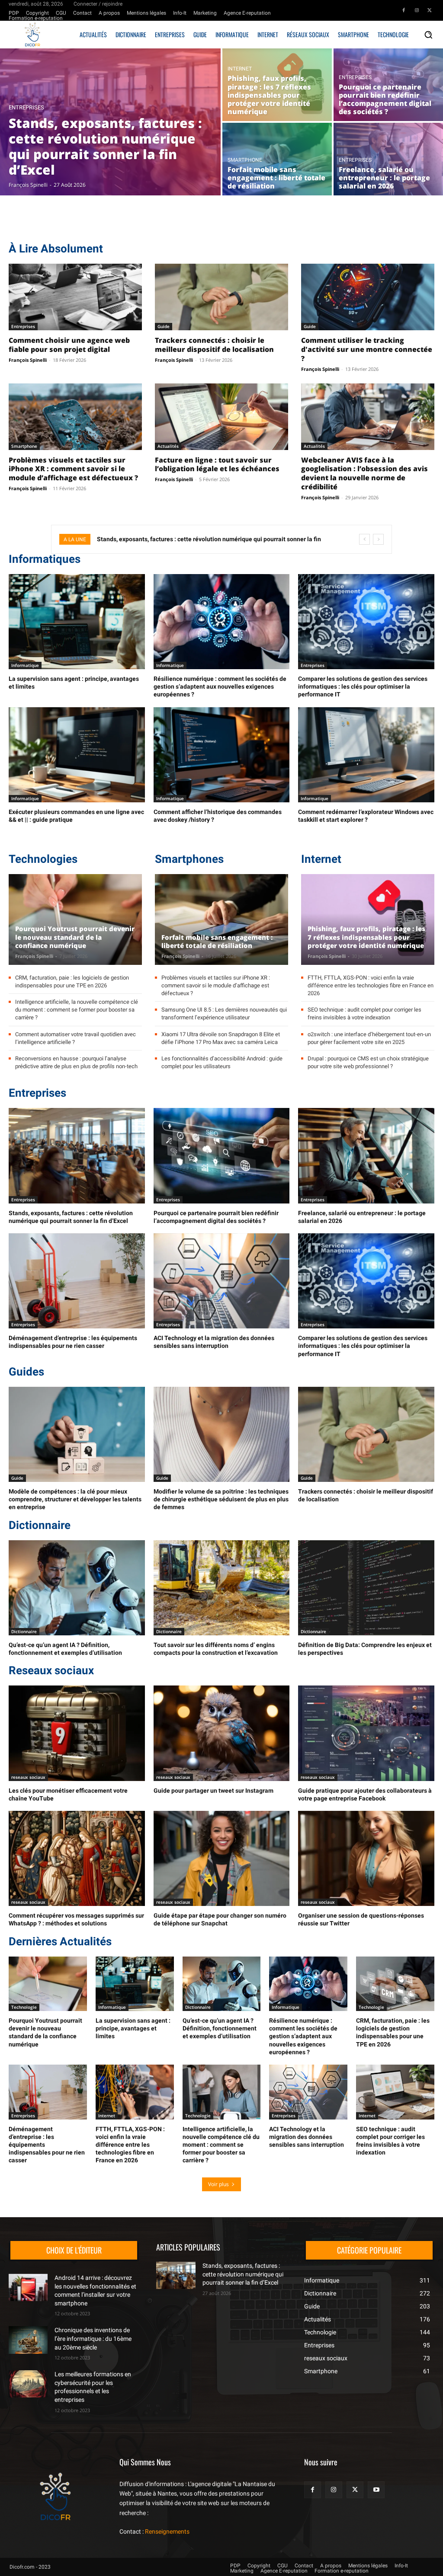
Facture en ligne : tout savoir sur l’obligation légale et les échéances (217, 464)
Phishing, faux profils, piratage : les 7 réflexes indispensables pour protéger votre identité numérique (366, 937)
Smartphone (245, 160)
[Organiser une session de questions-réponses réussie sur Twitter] (366, 1858)
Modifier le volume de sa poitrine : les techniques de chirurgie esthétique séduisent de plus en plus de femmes (221, 1499)
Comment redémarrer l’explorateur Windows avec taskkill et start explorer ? (366, 816)
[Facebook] (404, 10)
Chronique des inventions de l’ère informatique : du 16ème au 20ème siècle (93, 2338)
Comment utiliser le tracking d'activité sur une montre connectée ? (367, 349)
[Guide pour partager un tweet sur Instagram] (222, 1733)
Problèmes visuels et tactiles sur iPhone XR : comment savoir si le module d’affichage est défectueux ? (73, 469)
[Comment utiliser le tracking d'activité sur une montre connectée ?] (368, 297)
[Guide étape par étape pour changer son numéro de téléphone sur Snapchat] (222, 1858)
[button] (428, 35)
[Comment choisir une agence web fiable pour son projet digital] (75, 297)
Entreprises (26, 107)
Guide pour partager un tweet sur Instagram (213, 1791)
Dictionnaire (24, 1631)
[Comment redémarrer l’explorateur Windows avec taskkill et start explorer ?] (366, 755)
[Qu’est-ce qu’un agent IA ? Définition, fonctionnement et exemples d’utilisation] (77, 1588)
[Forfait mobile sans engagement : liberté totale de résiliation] (277, 159)
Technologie (24, 2007)
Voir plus (218, 2184)
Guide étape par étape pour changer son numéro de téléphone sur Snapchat (220, 1919)
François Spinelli (28, 360)
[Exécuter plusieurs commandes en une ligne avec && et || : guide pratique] (77, 755)
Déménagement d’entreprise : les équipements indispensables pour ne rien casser (73, 1342)
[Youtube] (376, 2489)
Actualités (168, 446)
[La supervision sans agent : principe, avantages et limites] (77, 622)
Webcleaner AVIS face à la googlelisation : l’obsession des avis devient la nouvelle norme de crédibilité (364, 473)
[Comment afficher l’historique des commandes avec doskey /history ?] (222, 755)
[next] (378, 539)
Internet (240, 69)
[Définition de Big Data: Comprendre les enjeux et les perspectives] (366, 1588)
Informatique (25, 665)
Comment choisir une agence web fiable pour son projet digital (69, 345)
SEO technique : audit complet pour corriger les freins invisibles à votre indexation (390, 2141)
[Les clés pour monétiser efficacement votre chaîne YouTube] (77, 1733)
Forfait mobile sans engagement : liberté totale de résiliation (217, 942)
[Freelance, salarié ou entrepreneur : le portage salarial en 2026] (388, 159)
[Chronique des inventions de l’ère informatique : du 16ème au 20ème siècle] (28, 2340)
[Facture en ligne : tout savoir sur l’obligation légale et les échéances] (221, 417)
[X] (430, 10)
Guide (164, 326)
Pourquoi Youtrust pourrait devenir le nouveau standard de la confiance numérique (75, 937)
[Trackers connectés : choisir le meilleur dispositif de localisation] (221, 297)
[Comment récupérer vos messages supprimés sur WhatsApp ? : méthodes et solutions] (77, 1858)
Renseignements (167, 2531)
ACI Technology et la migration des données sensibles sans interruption (214, 1342)
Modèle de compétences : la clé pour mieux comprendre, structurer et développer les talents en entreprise (75, 1499)
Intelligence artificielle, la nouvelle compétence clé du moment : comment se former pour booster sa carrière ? (77, 1010)
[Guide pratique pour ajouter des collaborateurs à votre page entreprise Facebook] (366, 1733)
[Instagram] (417, 10)
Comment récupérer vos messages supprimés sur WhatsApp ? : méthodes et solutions (76, 1919)
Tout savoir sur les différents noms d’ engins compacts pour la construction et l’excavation (216, 1649)
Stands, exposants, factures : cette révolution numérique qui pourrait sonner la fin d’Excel (243, 2274)
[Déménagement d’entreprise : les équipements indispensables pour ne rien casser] (77, 1281)
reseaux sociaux (28, 1777)
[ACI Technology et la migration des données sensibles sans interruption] (222, 1281)
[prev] (364, 539)
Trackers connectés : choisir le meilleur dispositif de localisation (214, 345)
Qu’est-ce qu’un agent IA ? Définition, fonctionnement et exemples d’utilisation (65, 1649)
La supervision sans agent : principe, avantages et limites (133, 2028)
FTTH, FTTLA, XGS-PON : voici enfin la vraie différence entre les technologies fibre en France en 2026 (371, 985)
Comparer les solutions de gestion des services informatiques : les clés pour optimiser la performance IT (363, 686)
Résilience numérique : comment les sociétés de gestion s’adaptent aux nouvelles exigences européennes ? (220, 686)
